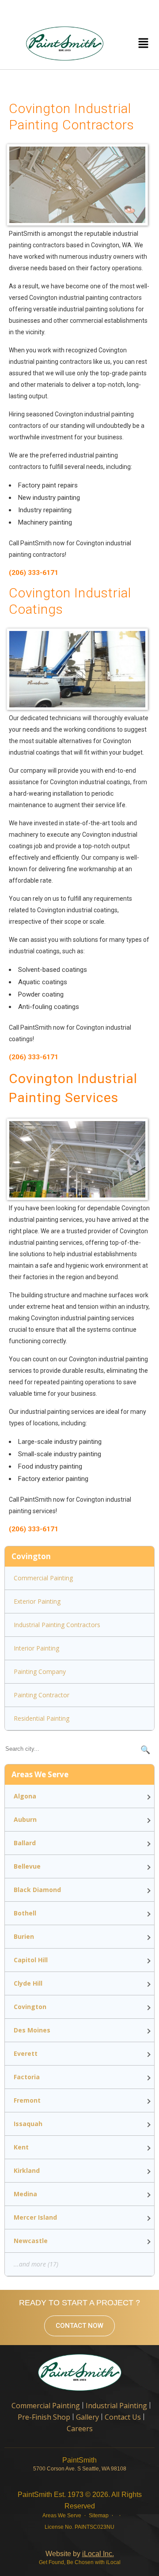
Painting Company (40, 1671)
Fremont (27, 2100)
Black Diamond (37, 1890)
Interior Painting (36, 1648)
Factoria (27, 2077)
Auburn (25, 1819)
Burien (24, 1936)
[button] (143, 43)
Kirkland (27, 2170)
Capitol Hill (31, 1960)
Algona (25, 1796)
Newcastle (31, 2241)
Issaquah (28, 2124)
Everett (26, 2053)
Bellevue (27, 1866)
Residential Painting (42, 1718)
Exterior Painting (37, 1601)
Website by (80, 2554)
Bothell (25, 1913)
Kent (21, 2147)
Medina (25, 2194)
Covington (30, 2007)
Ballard (25, 1843)
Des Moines (32, 2030)
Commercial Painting (43, 1578)
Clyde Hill (28, 1983)
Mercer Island (35, 2217)
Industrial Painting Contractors (57, 1625)
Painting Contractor (42, 1695)
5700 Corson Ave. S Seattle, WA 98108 (80, 2469)
